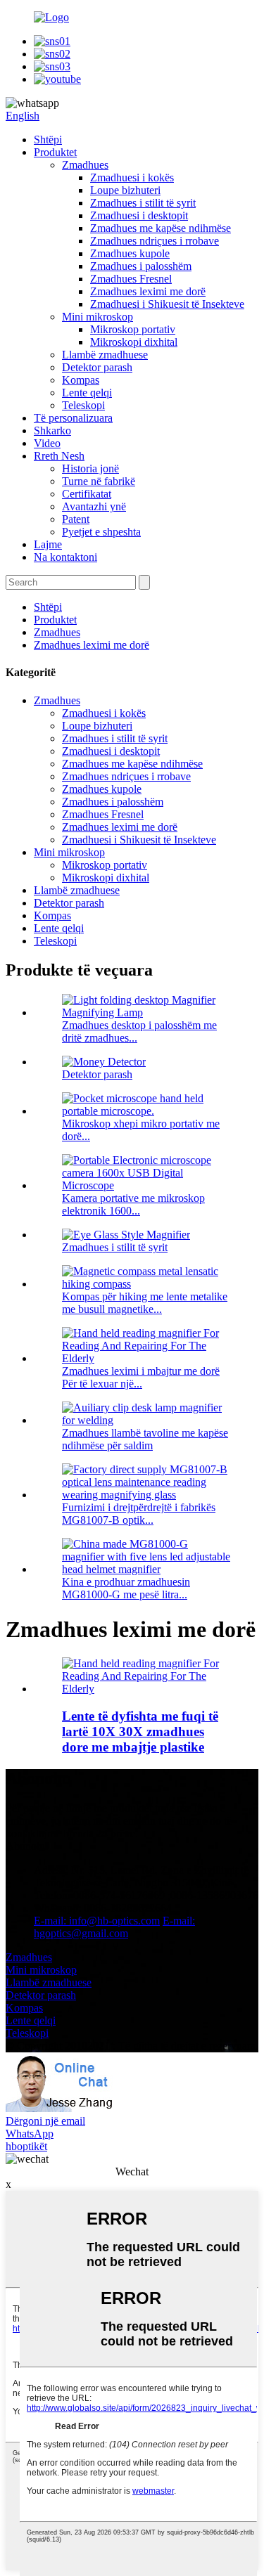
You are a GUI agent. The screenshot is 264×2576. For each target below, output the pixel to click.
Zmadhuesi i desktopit (139, 215)
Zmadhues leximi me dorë (148, 291)
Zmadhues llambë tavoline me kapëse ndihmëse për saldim (145, 1439)
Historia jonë (90, 468)
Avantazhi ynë (94, 506)
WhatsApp (30, 2134)
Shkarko (52, 431)
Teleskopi (83, 405)
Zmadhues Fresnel (131, 279)
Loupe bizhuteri (125, 190)
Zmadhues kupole (130, 253)
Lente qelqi (87, 393)
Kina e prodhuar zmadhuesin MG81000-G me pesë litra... (126, 1588)
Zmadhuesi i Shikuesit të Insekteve (167, 304)
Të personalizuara (73, 418)
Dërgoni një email (45, 2121)
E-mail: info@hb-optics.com (97, 1921)
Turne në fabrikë (99, 481)
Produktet (55, 152)
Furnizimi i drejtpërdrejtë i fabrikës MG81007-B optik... (139, 1514)
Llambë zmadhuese (105, 355)
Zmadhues (85, 165)
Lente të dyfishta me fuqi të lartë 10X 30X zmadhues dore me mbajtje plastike (140, 1732)
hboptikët (26, 2146)
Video (47, 443)
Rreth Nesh (59, 456)
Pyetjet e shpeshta (101, 532)
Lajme (48, 544)
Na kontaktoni (65, 557)
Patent (76, 519)
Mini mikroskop (98, 317)
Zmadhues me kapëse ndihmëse (161, 228)
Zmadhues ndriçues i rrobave (155, 241)
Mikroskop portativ (133, 329)
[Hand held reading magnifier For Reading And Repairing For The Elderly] (146, 1689)
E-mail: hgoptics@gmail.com (114, 1927)
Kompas (81, 380)
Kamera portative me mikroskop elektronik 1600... (133, 1204)
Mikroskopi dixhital (134, 342)
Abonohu (27, 1846)
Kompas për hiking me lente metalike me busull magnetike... (145, 1303)
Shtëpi (48, 140)
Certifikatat (87, 494)
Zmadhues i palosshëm (141, 266)
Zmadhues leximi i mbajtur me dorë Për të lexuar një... (141, 1377)
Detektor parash (97, 367)
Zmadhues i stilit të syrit (143, 203)
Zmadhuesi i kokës (132, 177)
